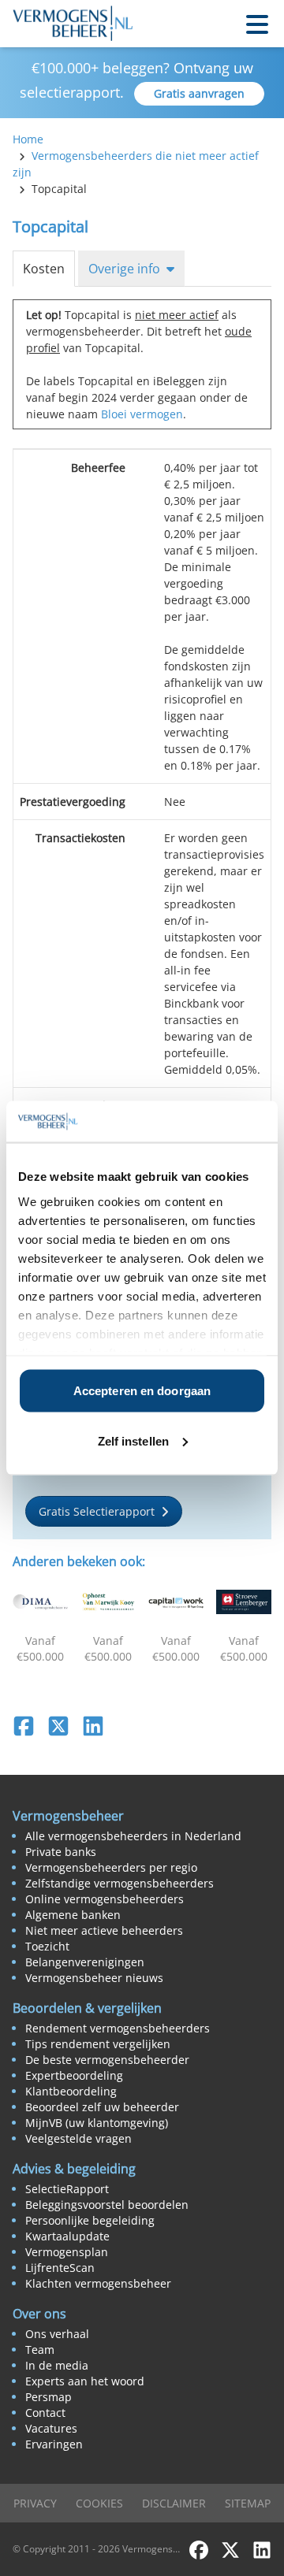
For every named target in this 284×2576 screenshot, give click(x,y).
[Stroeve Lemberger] (244, 1602)
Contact (45, 2413)
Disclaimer (174, 2503)
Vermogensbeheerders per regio (111, 1867)
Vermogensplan (67, 2252)
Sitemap (248, 2503)
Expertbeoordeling (74, 2075)
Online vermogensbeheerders (105, 1899)
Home (28, 139)
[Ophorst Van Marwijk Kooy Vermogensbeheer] (108, 1602)
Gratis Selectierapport (97, 1511)
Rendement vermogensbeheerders (118, 2028)
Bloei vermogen (142, 414)
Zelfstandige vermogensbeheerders (120, 1883)
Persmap (49, 2397)
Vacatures (51, 2428)
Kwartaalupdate (67, 2236)
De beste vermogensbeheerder (107, 2060)
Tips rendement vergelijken (98, 2044)
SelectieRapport (67, 2189)
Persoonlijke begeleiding (90, 2220)
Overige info (124, 269)
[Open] (257, 23)
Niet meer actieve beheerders (104, 1930)
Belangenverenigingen (85, 1962)
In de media (57, 2365)
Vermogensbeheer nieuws (94, 1978)
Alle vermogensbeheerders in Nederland (133, 1836)
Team (40, 2350)
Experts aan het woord (85, 2381)
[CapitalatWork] (176, 1602)
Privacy (35, 2503)
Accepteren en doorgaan (142, 1391)
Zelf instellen (133, 1440)
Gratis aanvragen (199, 93)
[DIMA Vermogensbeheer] (40, 1602)
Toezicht (47, 1946)
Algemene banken (73, 1915)
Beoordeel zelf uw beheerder (102, 2107)
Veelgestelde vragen (78, 2138)
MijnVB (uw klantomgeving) (97, 2123)
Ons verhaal (57, 2334)
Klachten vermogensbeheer (98, 2283)
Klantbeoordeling (71, 2091)
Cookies (99, 2503)
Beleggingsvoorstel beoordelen (107, 2205)
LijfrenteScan (60, 2268)
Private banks (61, 1852)
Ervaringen (54, 2444)
